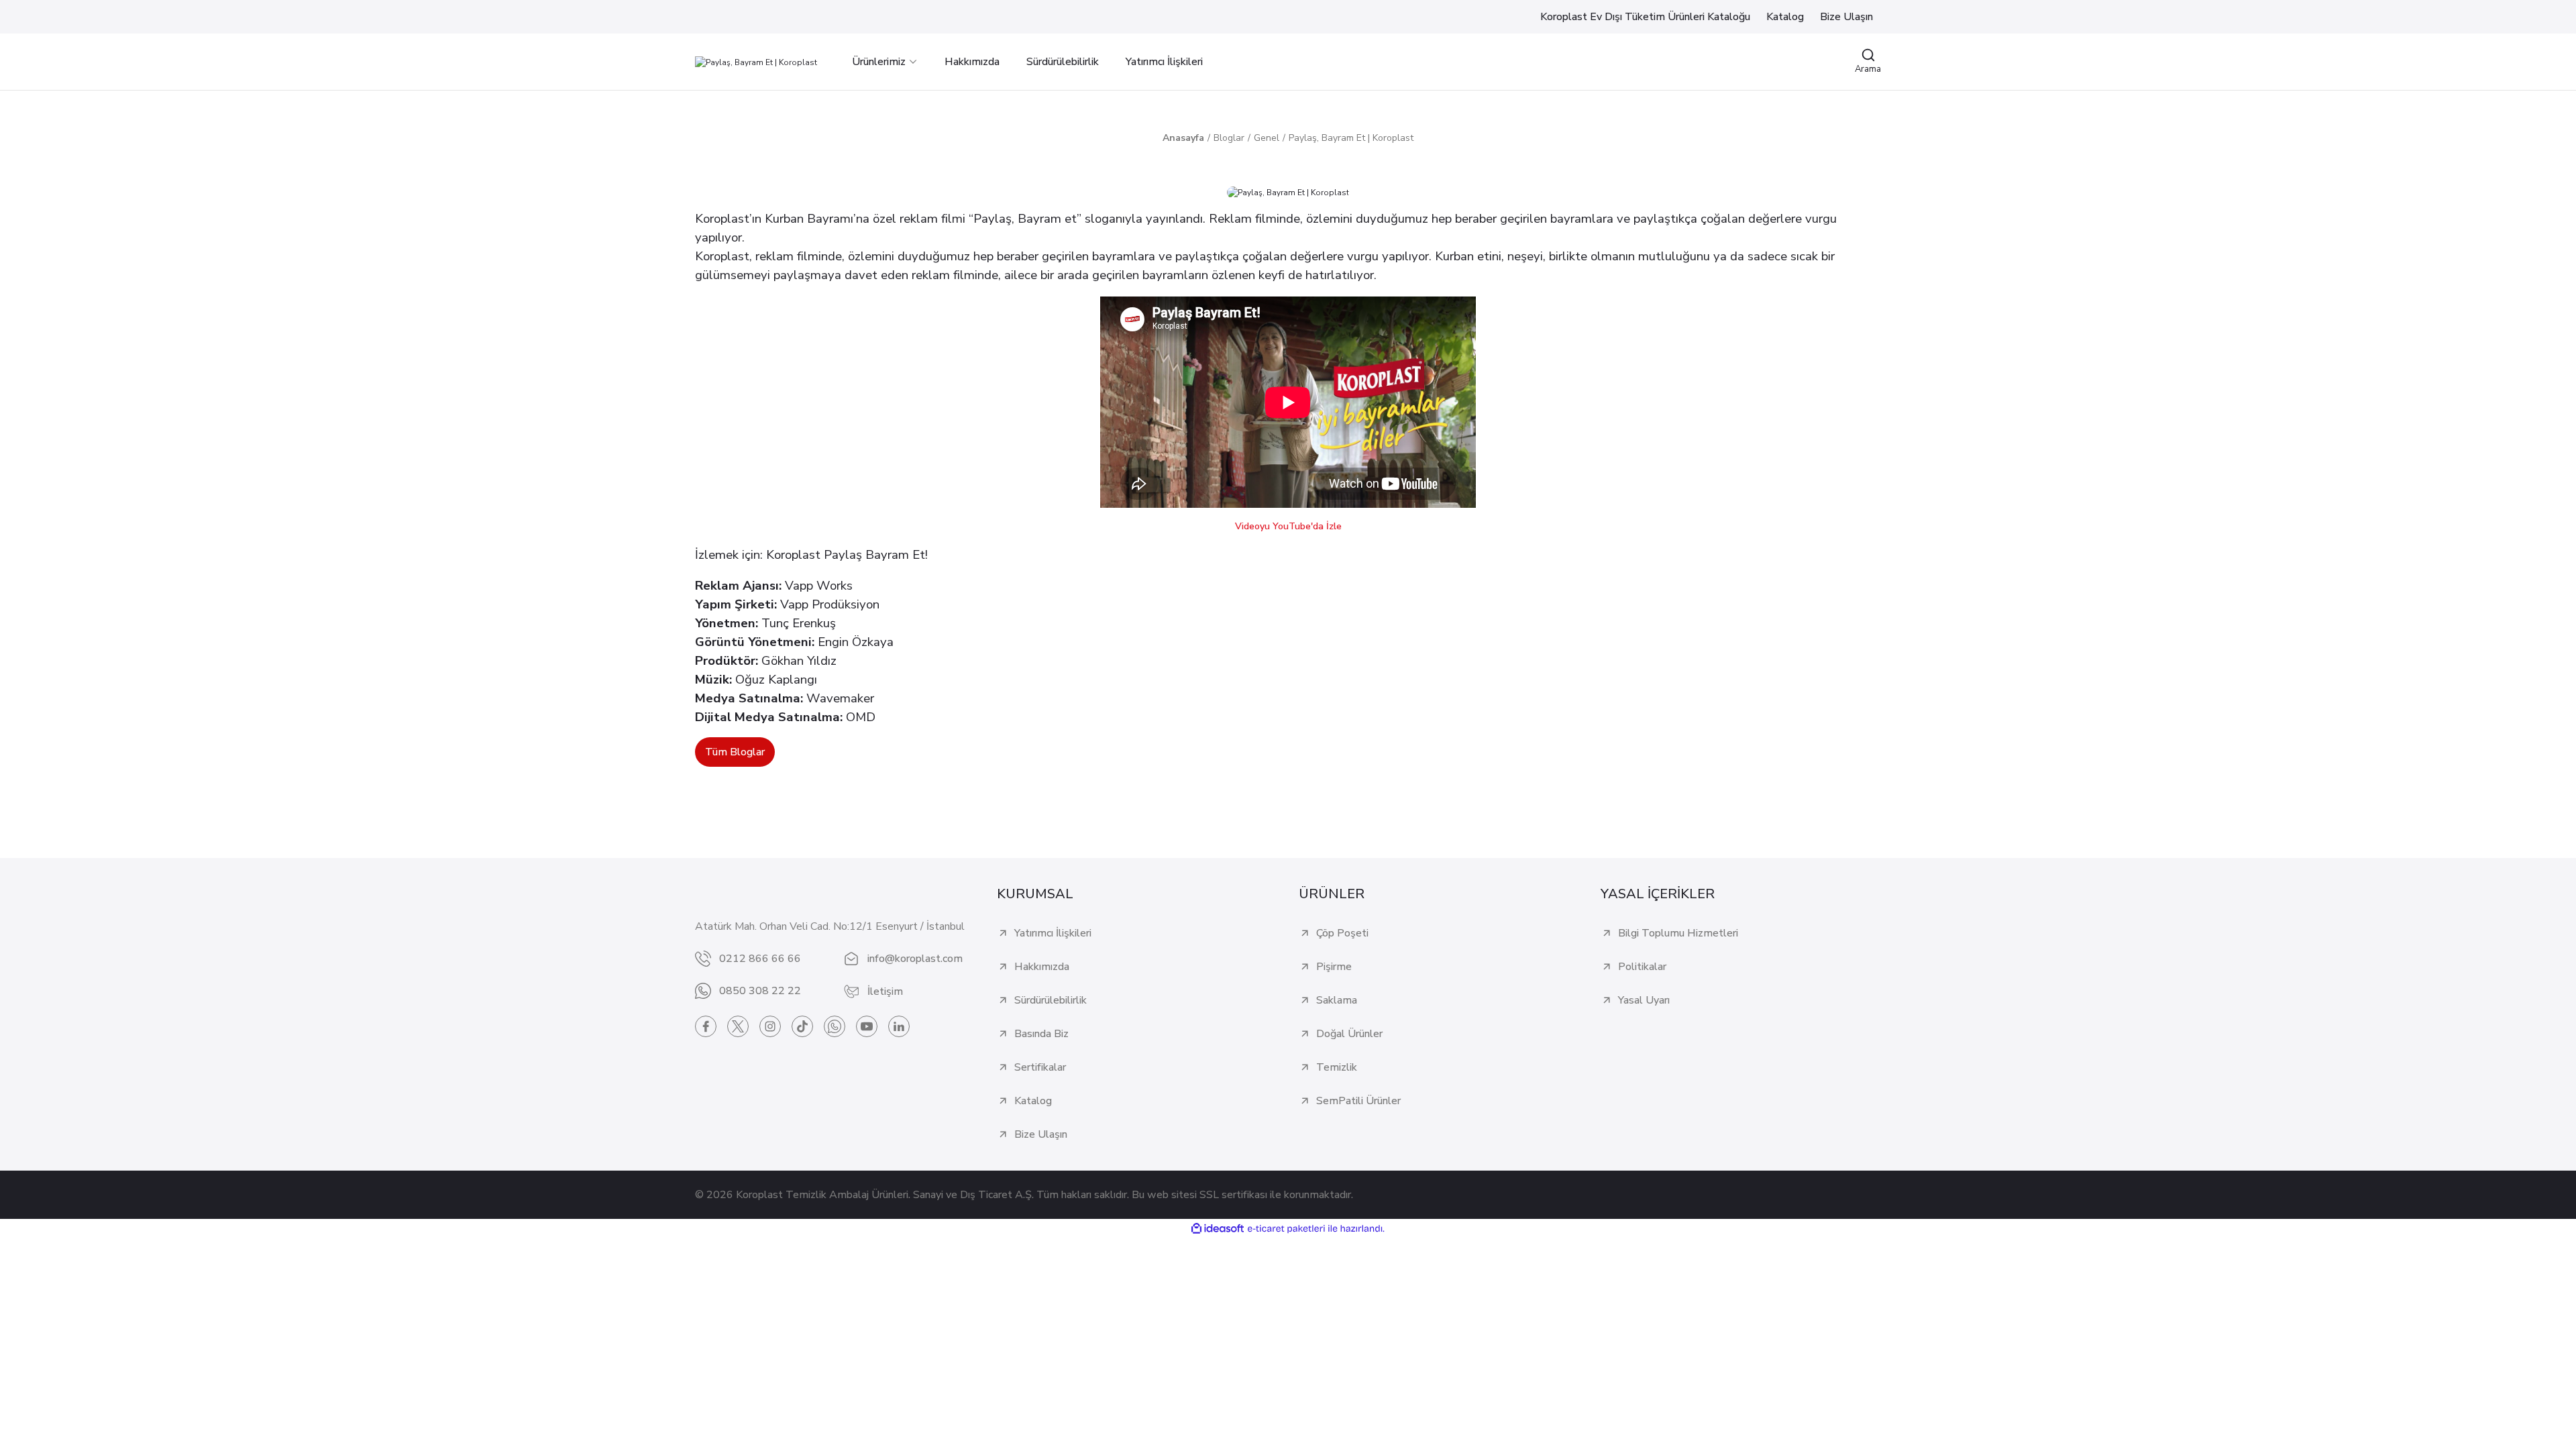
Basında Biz (1041, 1034)
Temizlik (1337, 1067)
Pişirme (1334, 967)
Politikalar (1642, 967)
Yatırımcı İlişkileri (1053, 933)
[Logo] (756, 61)
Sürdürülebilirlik (1051, 1000)
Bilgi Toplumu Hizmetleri (1678, 933)
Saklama (1337, 1000)
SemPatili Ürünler (1358, 1101)
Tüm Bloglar (735, 752)
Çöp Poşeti (1342, 933)
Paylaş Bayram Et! (876, 555)
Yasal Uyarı (1644, 1000)
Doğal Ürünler (1349, 1034)
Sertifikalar (1040, 1067)
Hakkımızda (1042, 967)
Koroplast (793, 555)
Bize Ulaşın (1041, 1134)
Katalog (1033, 1101)
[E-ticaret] (1286, 1229)
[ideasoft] (1218, 1229)
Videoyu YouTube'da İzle (1288, 526)
